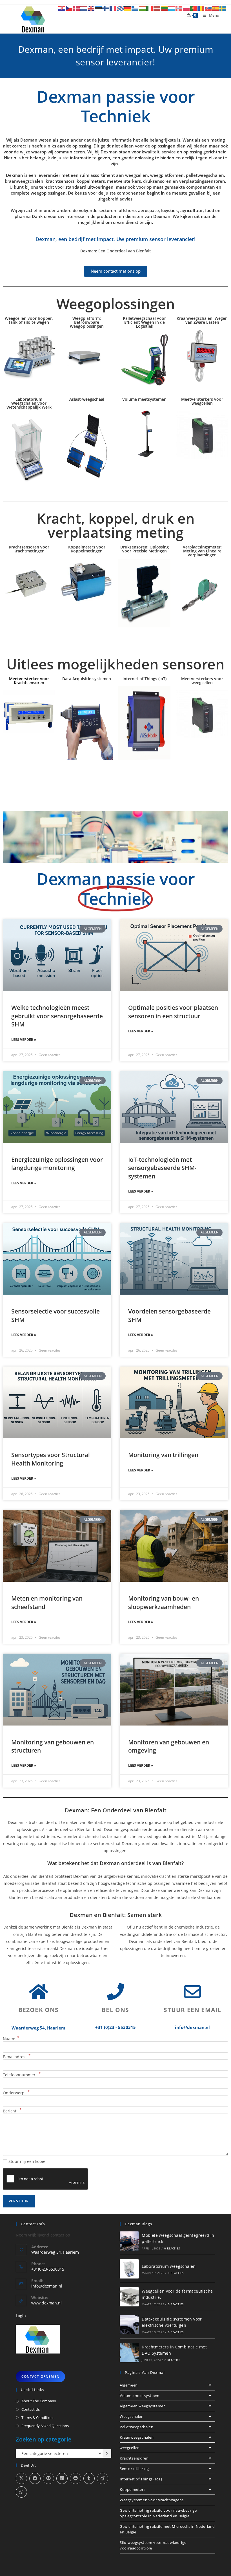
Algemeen (129, 2385)
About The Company (39, 2401)
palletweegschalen (205, 175)
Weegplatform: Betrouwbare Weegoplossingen (87, 322)
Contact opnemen (40, 2376)
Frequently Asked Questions (45, 2426)
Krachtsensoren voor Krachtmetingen (29, 549)
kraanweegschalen (24, 181)
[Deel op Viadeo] (103, 2478)
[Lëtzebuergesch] (172, 8)
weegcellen (136, 175)
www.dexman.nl (46, 2303)
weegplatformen (167, 175)
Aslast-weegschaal (87, 399)
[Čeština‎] (69, 8)
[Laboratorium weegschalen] (129, 2269)
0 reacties (172, 2248)
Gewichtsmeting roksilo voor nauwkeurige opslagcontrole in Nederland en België (158, 2513)
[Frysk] (121, 8)
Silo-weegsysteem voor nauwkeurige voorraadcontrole (153, 2545)
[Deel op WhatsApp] (21, 2492)
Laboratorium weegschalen (169, 2266)
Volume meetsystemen (144, 399)
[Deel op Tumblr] (89, 2478)
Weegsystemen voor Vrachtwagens (152, 2500)
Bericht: (12, 2111)
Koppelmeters (133, 2489)
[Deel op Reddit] (75, 2478)
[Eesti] (99, 8)
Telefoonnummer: (22, 2075)
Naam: (11, 2039)
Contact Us (31, 2409)
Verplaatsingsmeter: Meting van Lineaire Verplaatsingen (202, 551)
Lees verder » (24, 1040)
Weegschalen (132, 2416)
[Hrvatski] (62, 8)
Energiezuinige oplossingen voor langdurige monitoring (57, 1164)
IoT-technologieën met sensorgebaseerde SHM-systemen (162, 1168)
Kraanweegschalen (137, 2437)
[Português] (194, 8)
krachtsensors (60, 181)
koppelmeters (91, 181)
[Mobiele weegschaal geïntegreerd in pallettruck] (129, 2241)
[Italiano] (150, 8)
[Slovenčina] (208, 8)
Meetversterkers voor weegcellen (202, 401)
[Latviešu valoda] (157, 8)
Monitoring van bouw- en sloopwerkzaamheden (164, 1602)
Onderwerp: (16, 2093)
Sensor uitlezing (134, 2469)
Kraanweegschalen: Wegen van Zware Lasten (202, 320)
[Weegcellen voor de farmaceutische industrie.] (129, 2297)
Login (21, 2316)
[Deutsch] (128, 8)
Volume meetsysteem (140, 2396)
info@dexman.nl (47, 2286)
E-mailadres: (17, 2057)
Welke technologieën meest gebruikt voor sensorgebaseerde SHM (57, 1016)
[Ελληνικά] (135, 8)
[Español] (216, 8)
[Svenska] (223, 8)
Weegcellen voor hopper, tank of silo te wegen (29, 320)
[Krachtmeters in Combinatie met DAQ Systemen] (129, 2353)
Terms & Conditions (38, 2418)
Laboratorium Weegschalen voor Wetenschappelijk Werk (29, 403)
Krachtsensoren (134, 2458)
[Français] (113, 8)
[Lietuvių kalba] (165, 8)
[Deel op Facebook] (35, 2478)
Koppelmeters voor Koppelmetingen (87, 549)
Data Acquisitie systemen (87, 679)
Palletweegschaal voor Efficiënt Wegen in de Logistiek (144, 322)
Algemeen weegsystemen (143, 2406)
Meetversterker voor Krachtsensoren (29, 681)
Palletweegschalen (136, 2427)
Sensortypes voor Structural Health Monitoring (51, 1459)
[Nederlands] (84, 8)
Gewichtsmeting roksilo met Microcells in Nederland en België (167, 2529)
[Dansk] (77, 8)
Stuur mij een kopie (27, 2161)
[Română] (201, 8)
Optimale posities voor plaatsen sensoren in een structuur (173, 1012)
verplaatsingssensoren (202, 181)
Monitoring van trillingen (163, 1455)
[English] (91, 8)
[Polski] (186, 8)
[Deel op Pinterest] (48, 2478)
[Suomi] (106, 8)
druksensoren (157, 181)
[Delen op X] (21, 2478)
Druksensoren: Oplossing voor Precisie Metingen (145, 549)
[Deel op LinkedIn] (62, 2478)
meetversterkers (124, 181)
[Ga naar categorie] (107, 2454)
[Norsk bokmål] (179, 8)
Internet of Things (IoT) (145, 679)
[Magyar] (143, 8)
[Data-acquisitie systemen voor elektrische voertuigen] (129, 2325)
